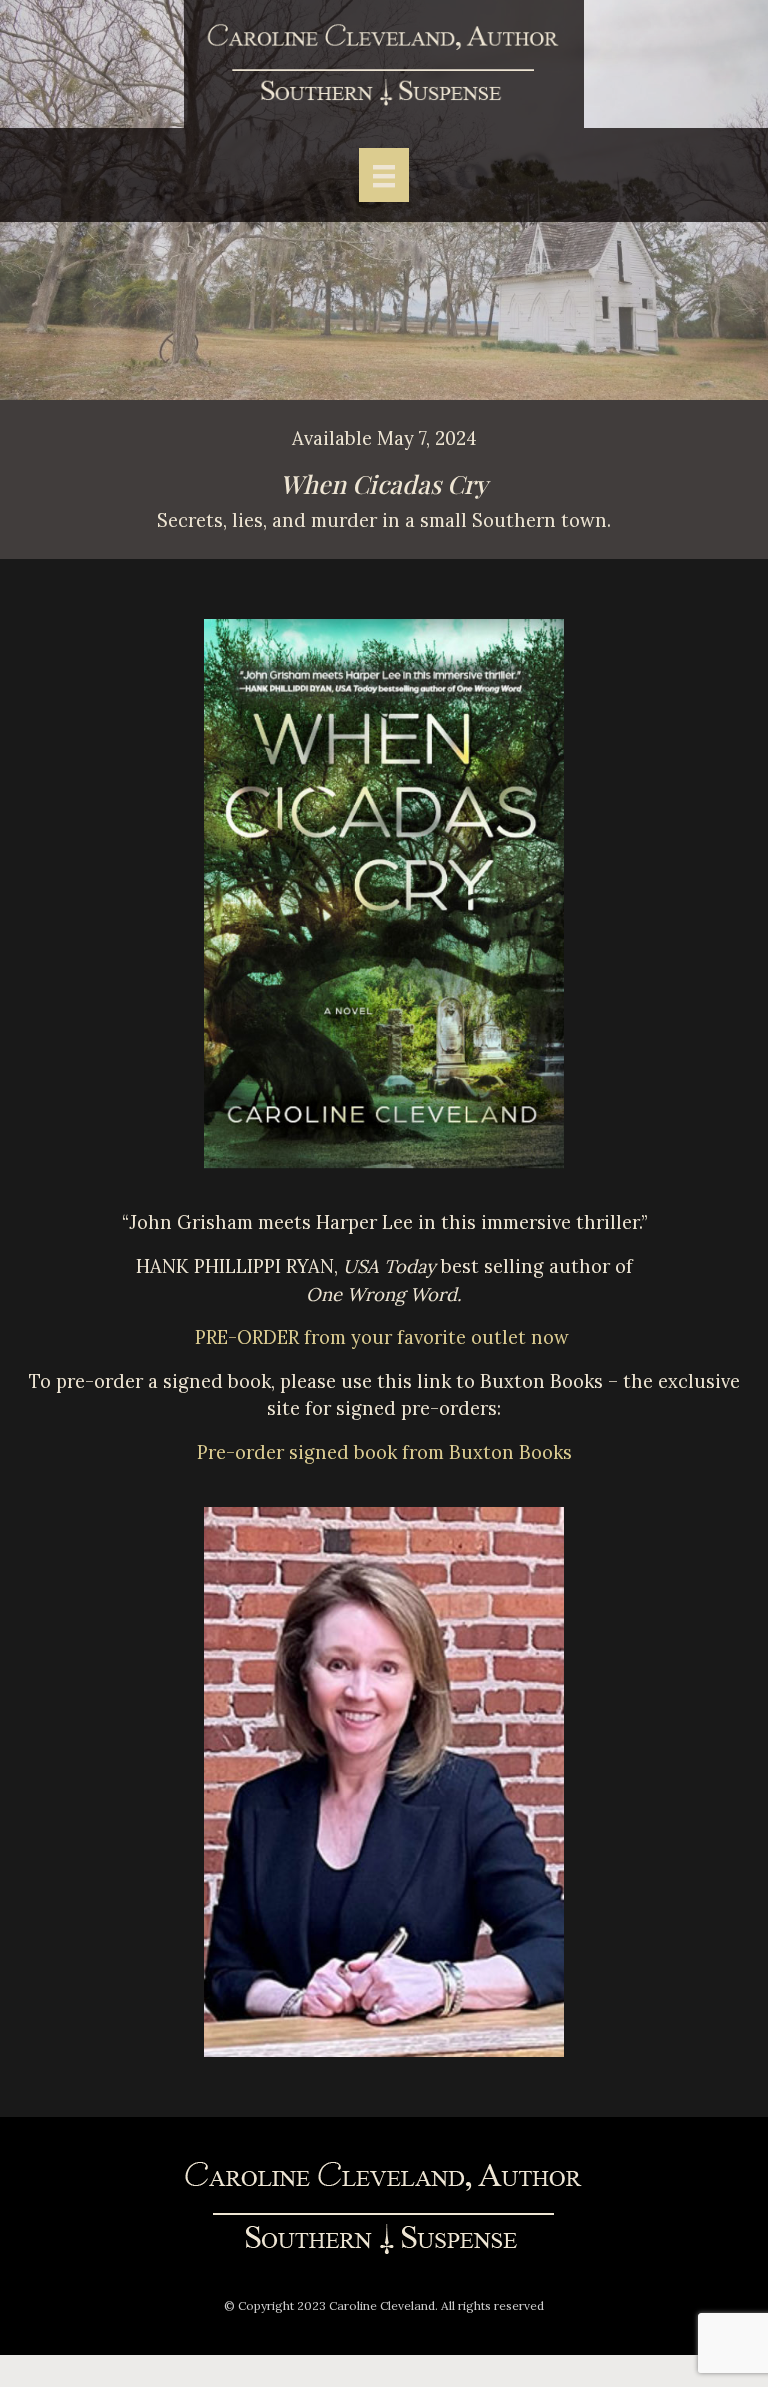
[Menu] (384, 174)
